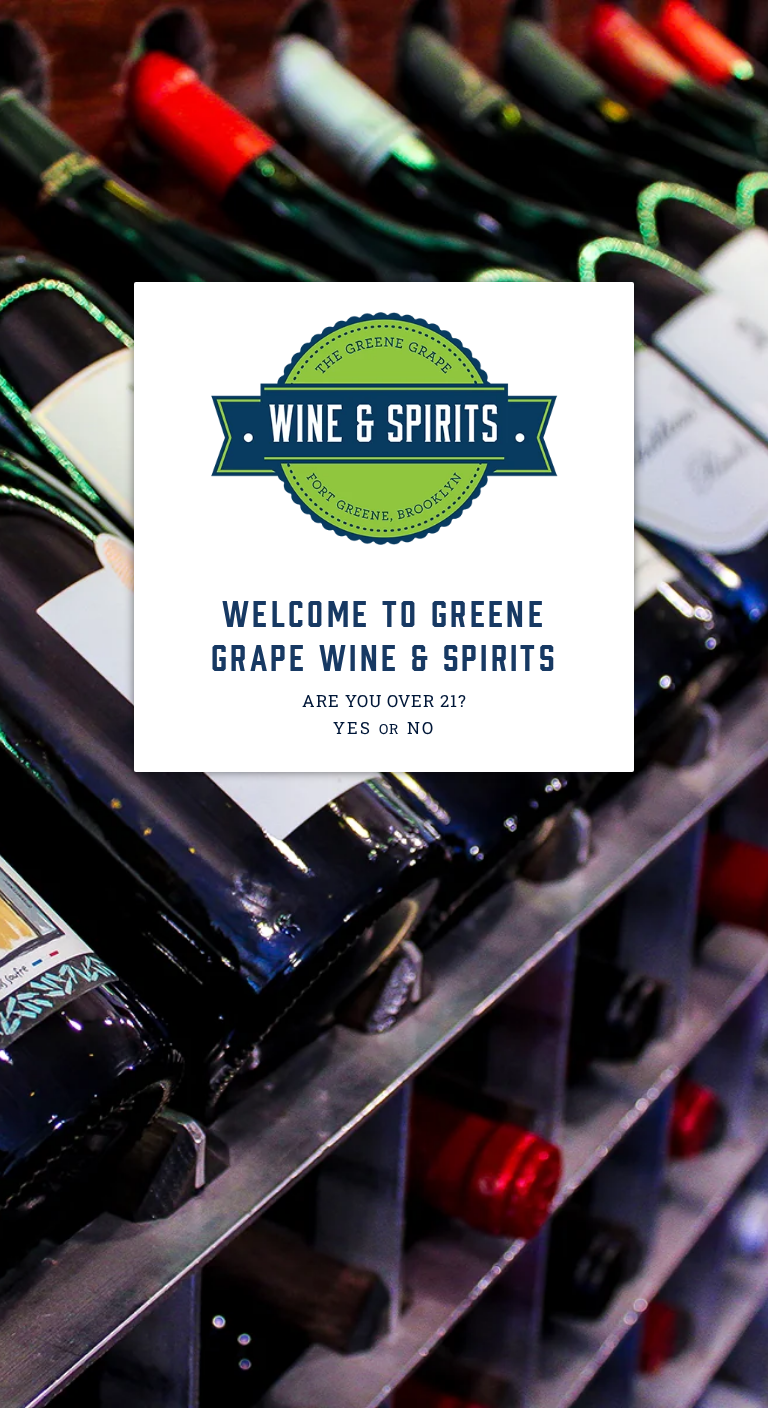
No (420, 727)
